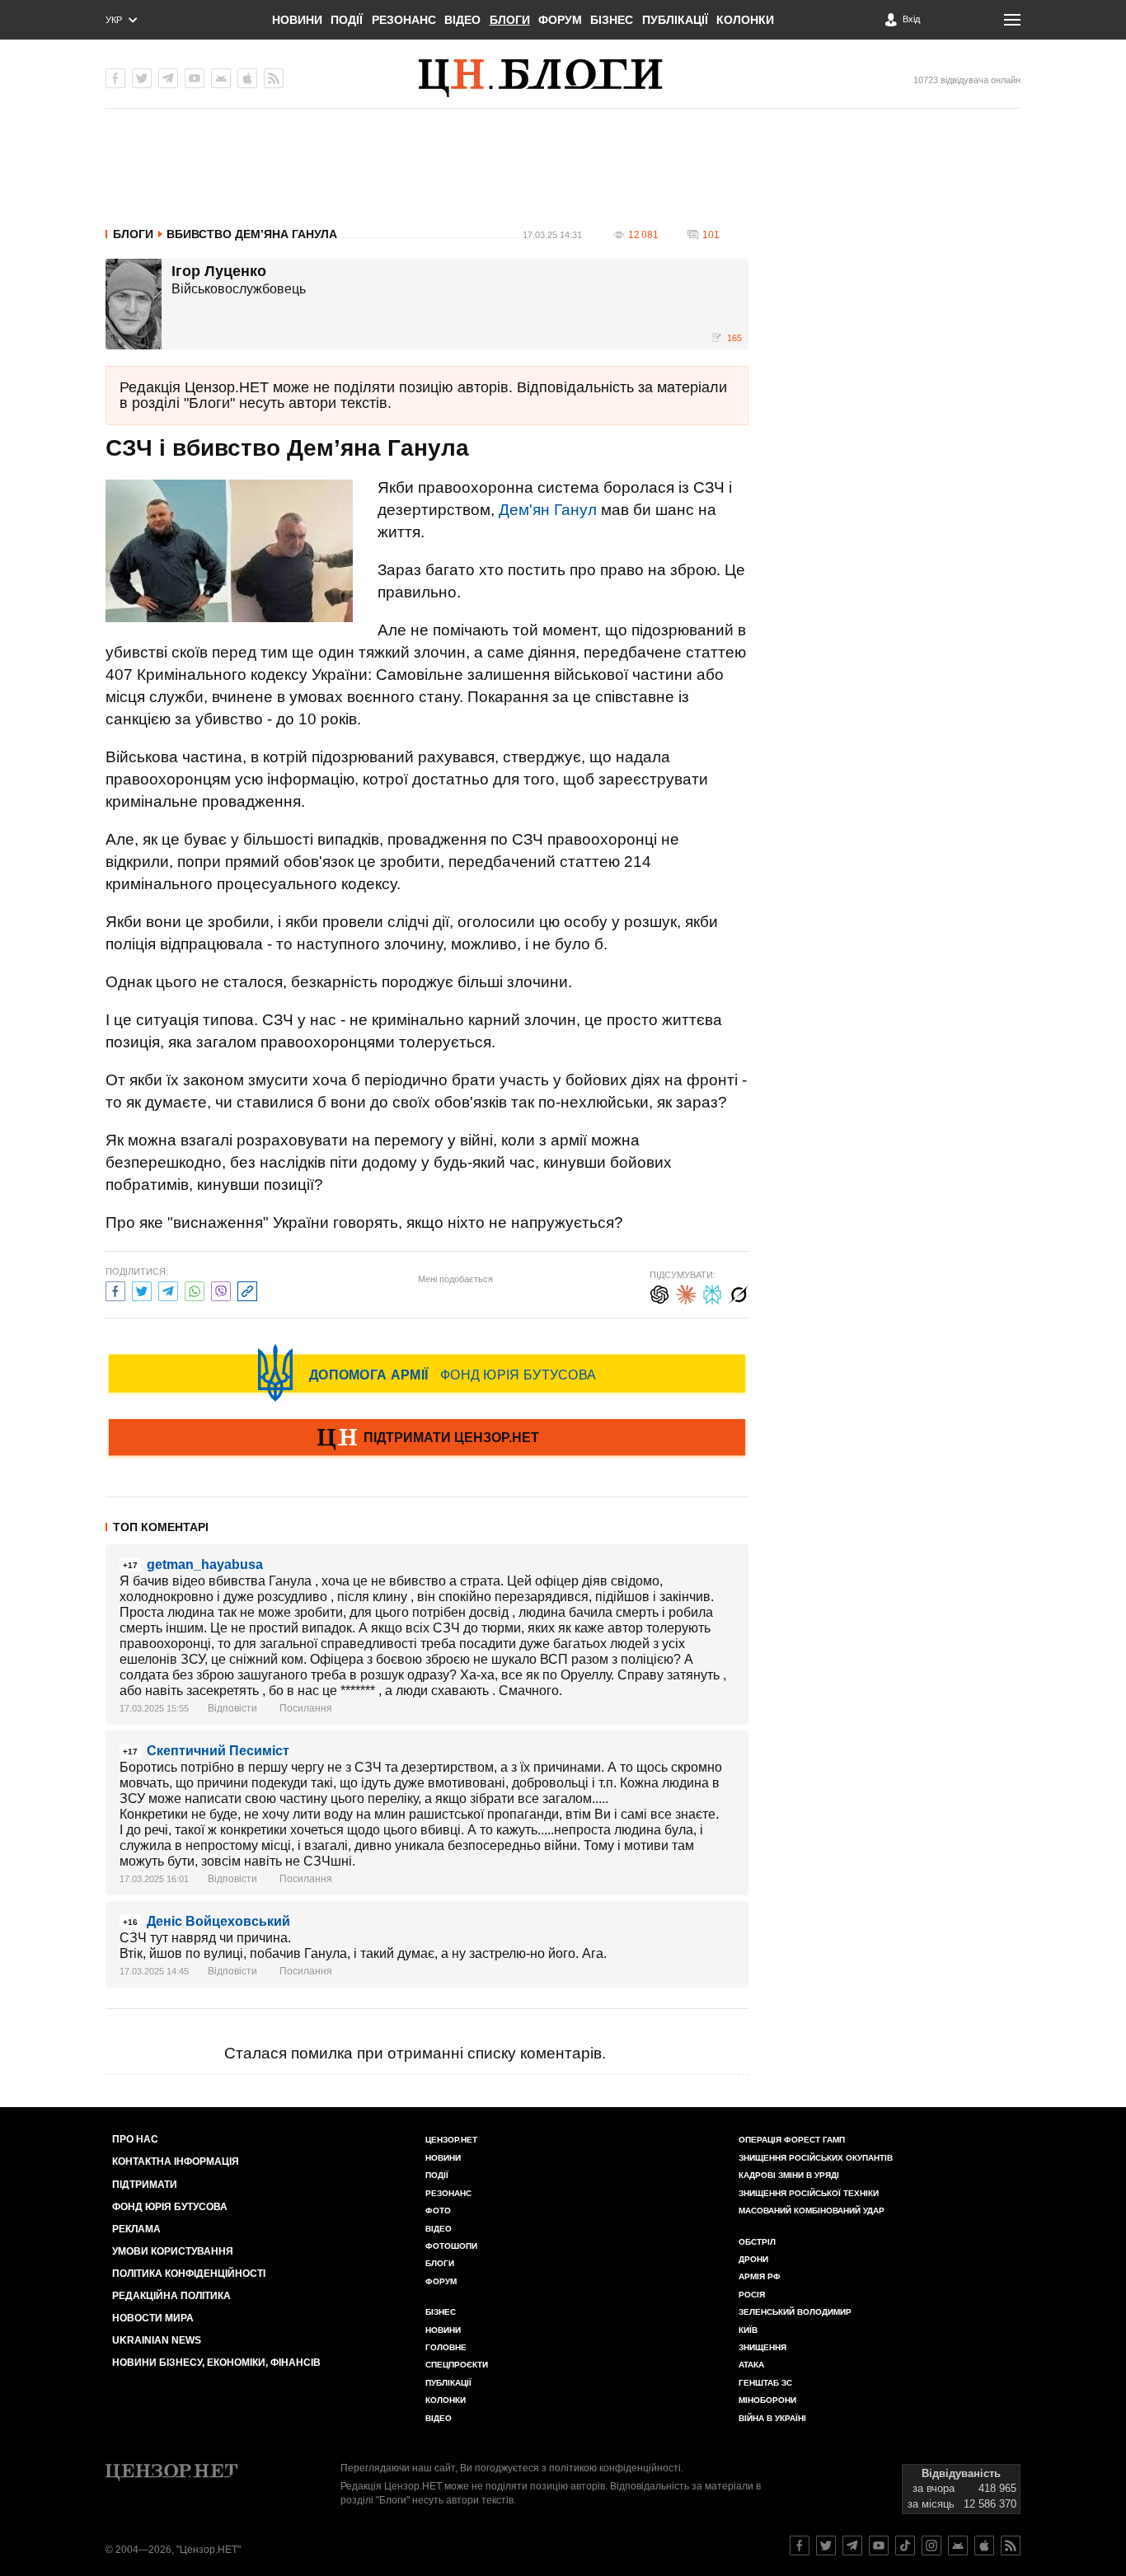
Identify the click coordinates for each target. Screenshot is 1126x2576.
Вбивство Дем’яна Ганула (252, 234)
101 (711, 235)
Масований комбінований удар (812, 2211)
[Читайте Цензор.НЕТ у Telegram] (852, 2546)
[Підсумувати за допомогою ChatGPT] (659, 1293)
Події (347, 20)
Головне (446, 2347)
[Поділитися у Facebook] (115, 1289)
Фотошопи (451, 2246)
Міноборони (767, 2400)
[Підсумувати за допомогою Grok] (739, 1293)
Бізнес (612, 20)
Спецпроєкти (457, 2365)
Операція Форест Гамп (792, 2140)
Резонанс (404, 20)
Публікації (675, 20)
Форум (560, 20)
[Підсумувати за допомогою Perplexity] (712, 1293)
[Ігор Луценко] (134, 304)
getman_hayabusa (205, 1564)
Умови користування (173, 2251)
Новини (297, 20)
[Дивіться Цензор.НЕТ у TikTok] (905, 2546)
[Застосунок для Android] (221, 78)
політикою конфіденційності (615, 2468)
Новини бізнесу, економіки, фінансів (216, 2363)
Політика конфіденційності (189, 2274)
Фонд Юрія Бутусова (170, 2207)
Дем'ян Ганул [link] (548, 510)
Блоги (510, 20)
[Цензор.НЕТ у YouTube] (195, 78)
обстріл (757, 2242)
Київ (748, 2330)
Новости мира (153, 2318)
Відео (462, 20)
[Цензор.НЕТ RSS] (274, 78)
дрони (753, 2259)
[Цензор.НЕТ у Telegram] (168, 78)
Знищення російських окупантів (816, 2158)
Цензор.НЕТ (451, 2140)
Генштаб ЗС (765, 2383)
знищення (762, 2347)
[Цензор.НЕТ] (563, 78)
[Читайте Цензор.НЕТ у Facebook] (800, 2546)
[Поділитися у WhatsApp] (195, 1289)
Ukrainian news (157, 2340)
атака (751, 2365)
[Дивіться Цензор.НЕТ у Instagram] (931, 2546)
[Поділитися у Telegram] (168, 1289)
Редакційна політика (171, 2296)
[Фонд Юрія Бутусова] (427, 1373)
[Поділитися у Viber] (221, 1289)
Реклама (136, 2229)
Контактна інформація (176, 2161)
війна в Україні (772, 2418)
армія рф (760, 2276)
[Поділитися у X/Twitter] (142, 1289)
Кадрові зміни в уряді (789, 2175)
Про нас (135, 2139)
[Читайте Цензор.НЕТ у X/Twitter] (826, 2546)
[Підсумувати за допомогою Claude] (686, 1293)
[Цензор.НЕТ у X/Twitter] (142, 78)
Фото (438, 2211)
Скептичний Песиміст (218, 1751)
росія (752, 2295)
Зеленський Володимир (795, 2312)
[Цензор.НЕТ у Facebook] (115, 78)
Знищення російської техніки (809, 2193)
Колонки (745, 20)
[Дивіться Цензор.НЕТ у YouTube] (879, 2546)
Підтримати (145, 2185)
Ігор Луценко (219, 272)
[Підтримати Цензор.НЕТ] (427, 1439)
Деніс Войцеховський (218, 1921)
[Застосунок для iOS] (247, 78)
